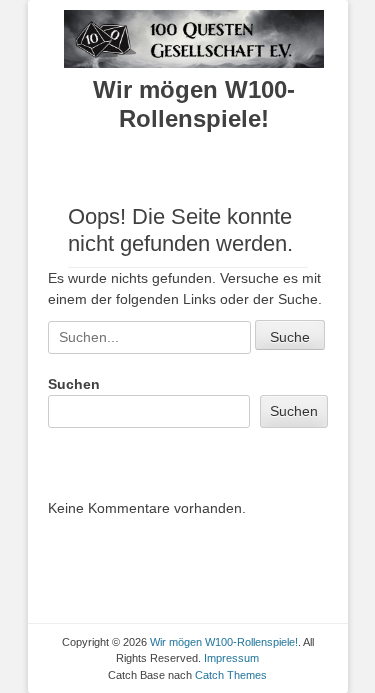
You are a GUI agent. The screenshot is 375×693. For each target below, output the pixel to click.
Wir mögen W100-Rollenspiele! (194, 104)
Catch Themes (231, 675)
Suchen (74, 384)
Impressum (231, 658)
